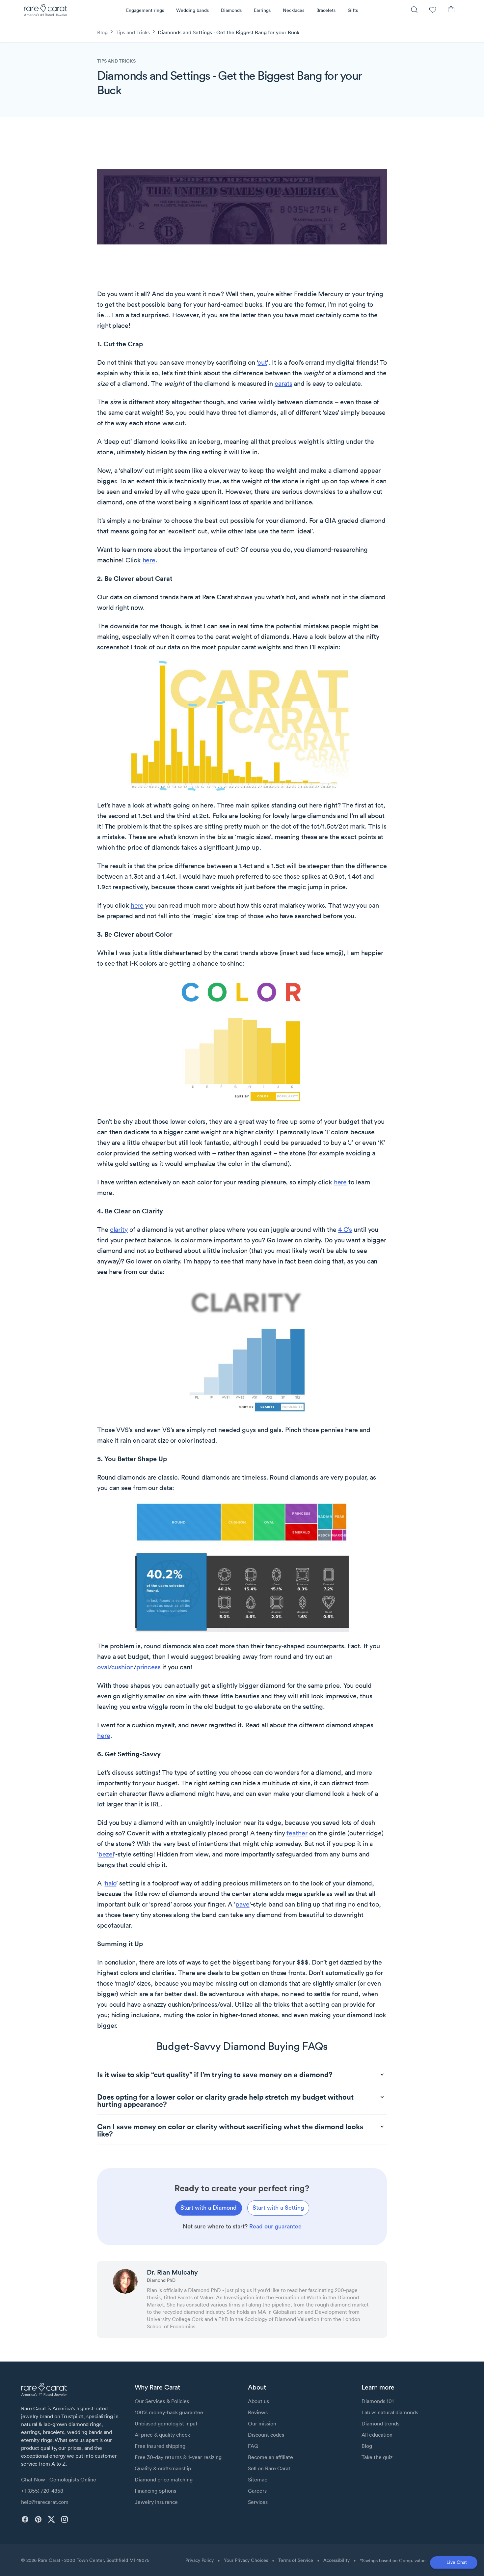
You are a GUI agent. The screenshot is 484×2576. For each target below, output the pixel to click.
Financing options (155, 2491)
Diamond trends (380, 2423)
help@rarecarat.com (45, 2502)
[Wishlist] (433, 10)
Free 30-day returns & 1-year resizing (178, 2457)
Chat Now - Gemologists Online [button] (59, 2479)
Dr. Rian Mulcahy (172, 2272)
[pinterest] (38, 2519)
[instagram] (65, 2519)
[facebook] (25, 2519)
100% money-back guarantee (169, 2412)
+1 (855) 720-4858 (42, 2491)
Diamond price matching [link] (164, 2479)
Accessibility (336, 2560)
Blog (102, 32)
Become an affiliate (270, 2457)
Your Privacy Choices (246, 2560)
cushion (122, 1667)
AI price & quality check (162, 2435)
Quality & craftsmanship (163, 2468)
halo (111, 1883)
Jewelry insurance (156, 2502)
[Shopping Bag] (451, 10)
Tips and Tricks (133, 32)
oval (103, 1667)
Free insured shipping (160, 2446)
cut (262, 362)
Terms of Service (296, 2560)
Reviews (258, 2412)
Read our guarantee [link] (275, 2226)
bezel (106, 1854)
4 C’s (345, 1230)
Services (258, 2502)
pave (242, 1904)
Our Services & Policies (162, 2401)
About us (258, 2401)
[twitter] (51, 2519)
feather (297, 1833)
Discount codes (266, 2435)
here (149, 560)
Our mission (262, 2423)
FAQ (253, 2446)
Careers (257, 2491)
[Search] (414, 10)
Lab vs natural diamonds (390, 2412)
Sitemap (258, 2479)
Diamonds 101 (378, 2401)
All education (377, 2435)
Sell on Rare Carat (269, 2468)
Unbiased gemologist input (166, 2423)
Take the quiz (377, 2457)
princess (148, 1667)
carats (283, 383)
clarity (119, 1230)
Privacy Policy (200, 2560)
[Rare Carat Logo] (46, 12)
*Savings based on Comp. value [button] (393, 2561)
